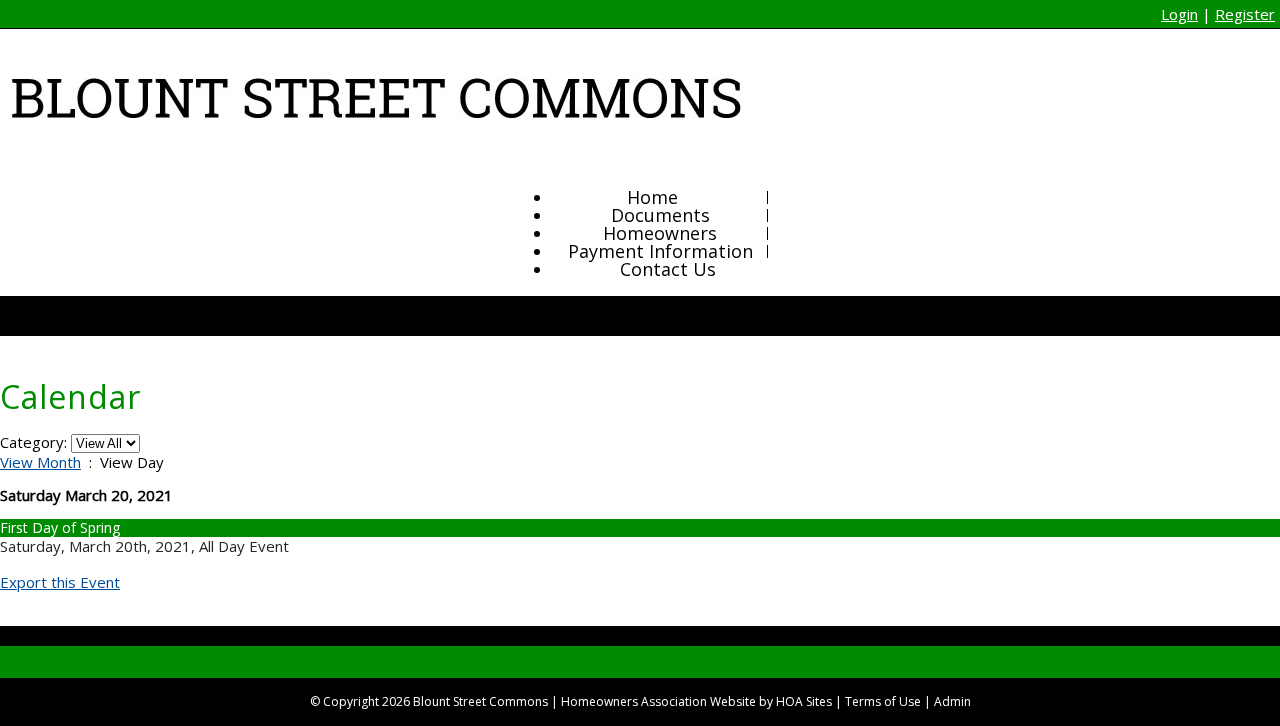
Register (1245, 14)
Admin (952, 701)
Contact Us (668, 269)
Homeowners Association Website (658, 701)
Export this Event (60, 582)
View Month (40, 462)
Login (1179, 14)
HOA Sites (804, 701)
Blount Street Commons (480, 701)
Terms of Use (883, 701)
